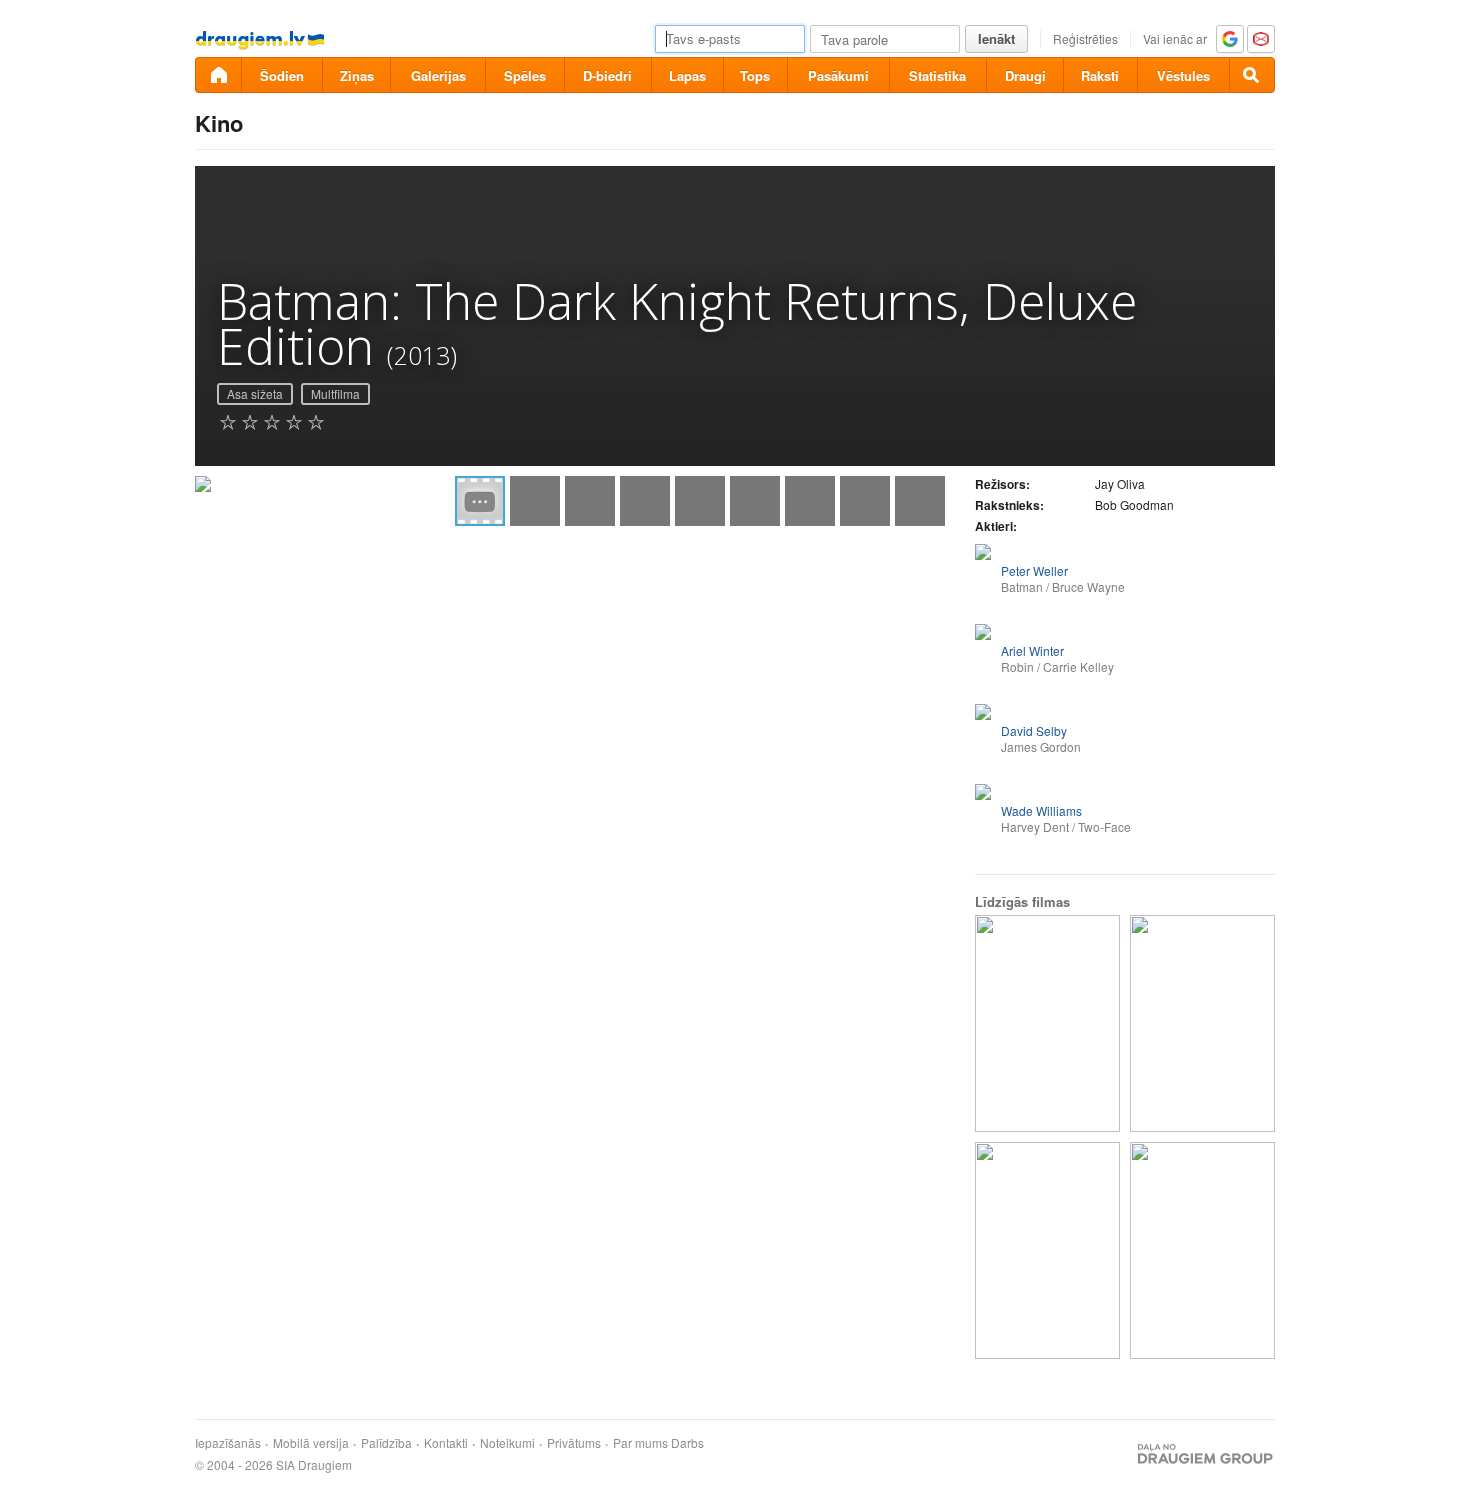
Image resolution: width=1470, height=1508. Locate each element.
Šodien (282, 75)
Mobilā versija (311, 1443)
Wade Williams (1041, 810)
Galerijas (438, 75)
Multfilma (335, 393)
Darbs (687, 1443)
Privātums (574, 1443)
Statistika (937, 75)
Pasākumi (838, 75)
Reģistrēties (1085, 38)
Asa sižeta (255, 393)
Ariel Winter (1032, 650)
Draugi (1025, 75)
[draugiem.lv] (218, 75)
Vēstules (1183, 75)
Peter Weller (1034, 570)
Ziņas (357, 75)
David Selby (1034, 730)
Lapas (687, 75)
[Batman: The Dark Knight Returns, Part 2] (1047, 1250)
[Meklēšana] (1252, 75)
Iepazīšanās (228, 1443)
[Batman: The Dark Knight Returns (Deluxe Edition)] (1047, 1023)
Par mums (640, 1443)
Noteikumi (507, 1443)
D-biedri (607, 75)
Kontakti (446, 1443)
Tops (755, 75)
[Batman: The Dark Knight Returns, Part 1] (1202, 1023)
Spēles (525, 75)
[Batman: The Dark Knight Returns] (1202, 1250)
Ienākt (996, 38)
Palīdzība (386, 1443)
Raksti (1100, 75)
